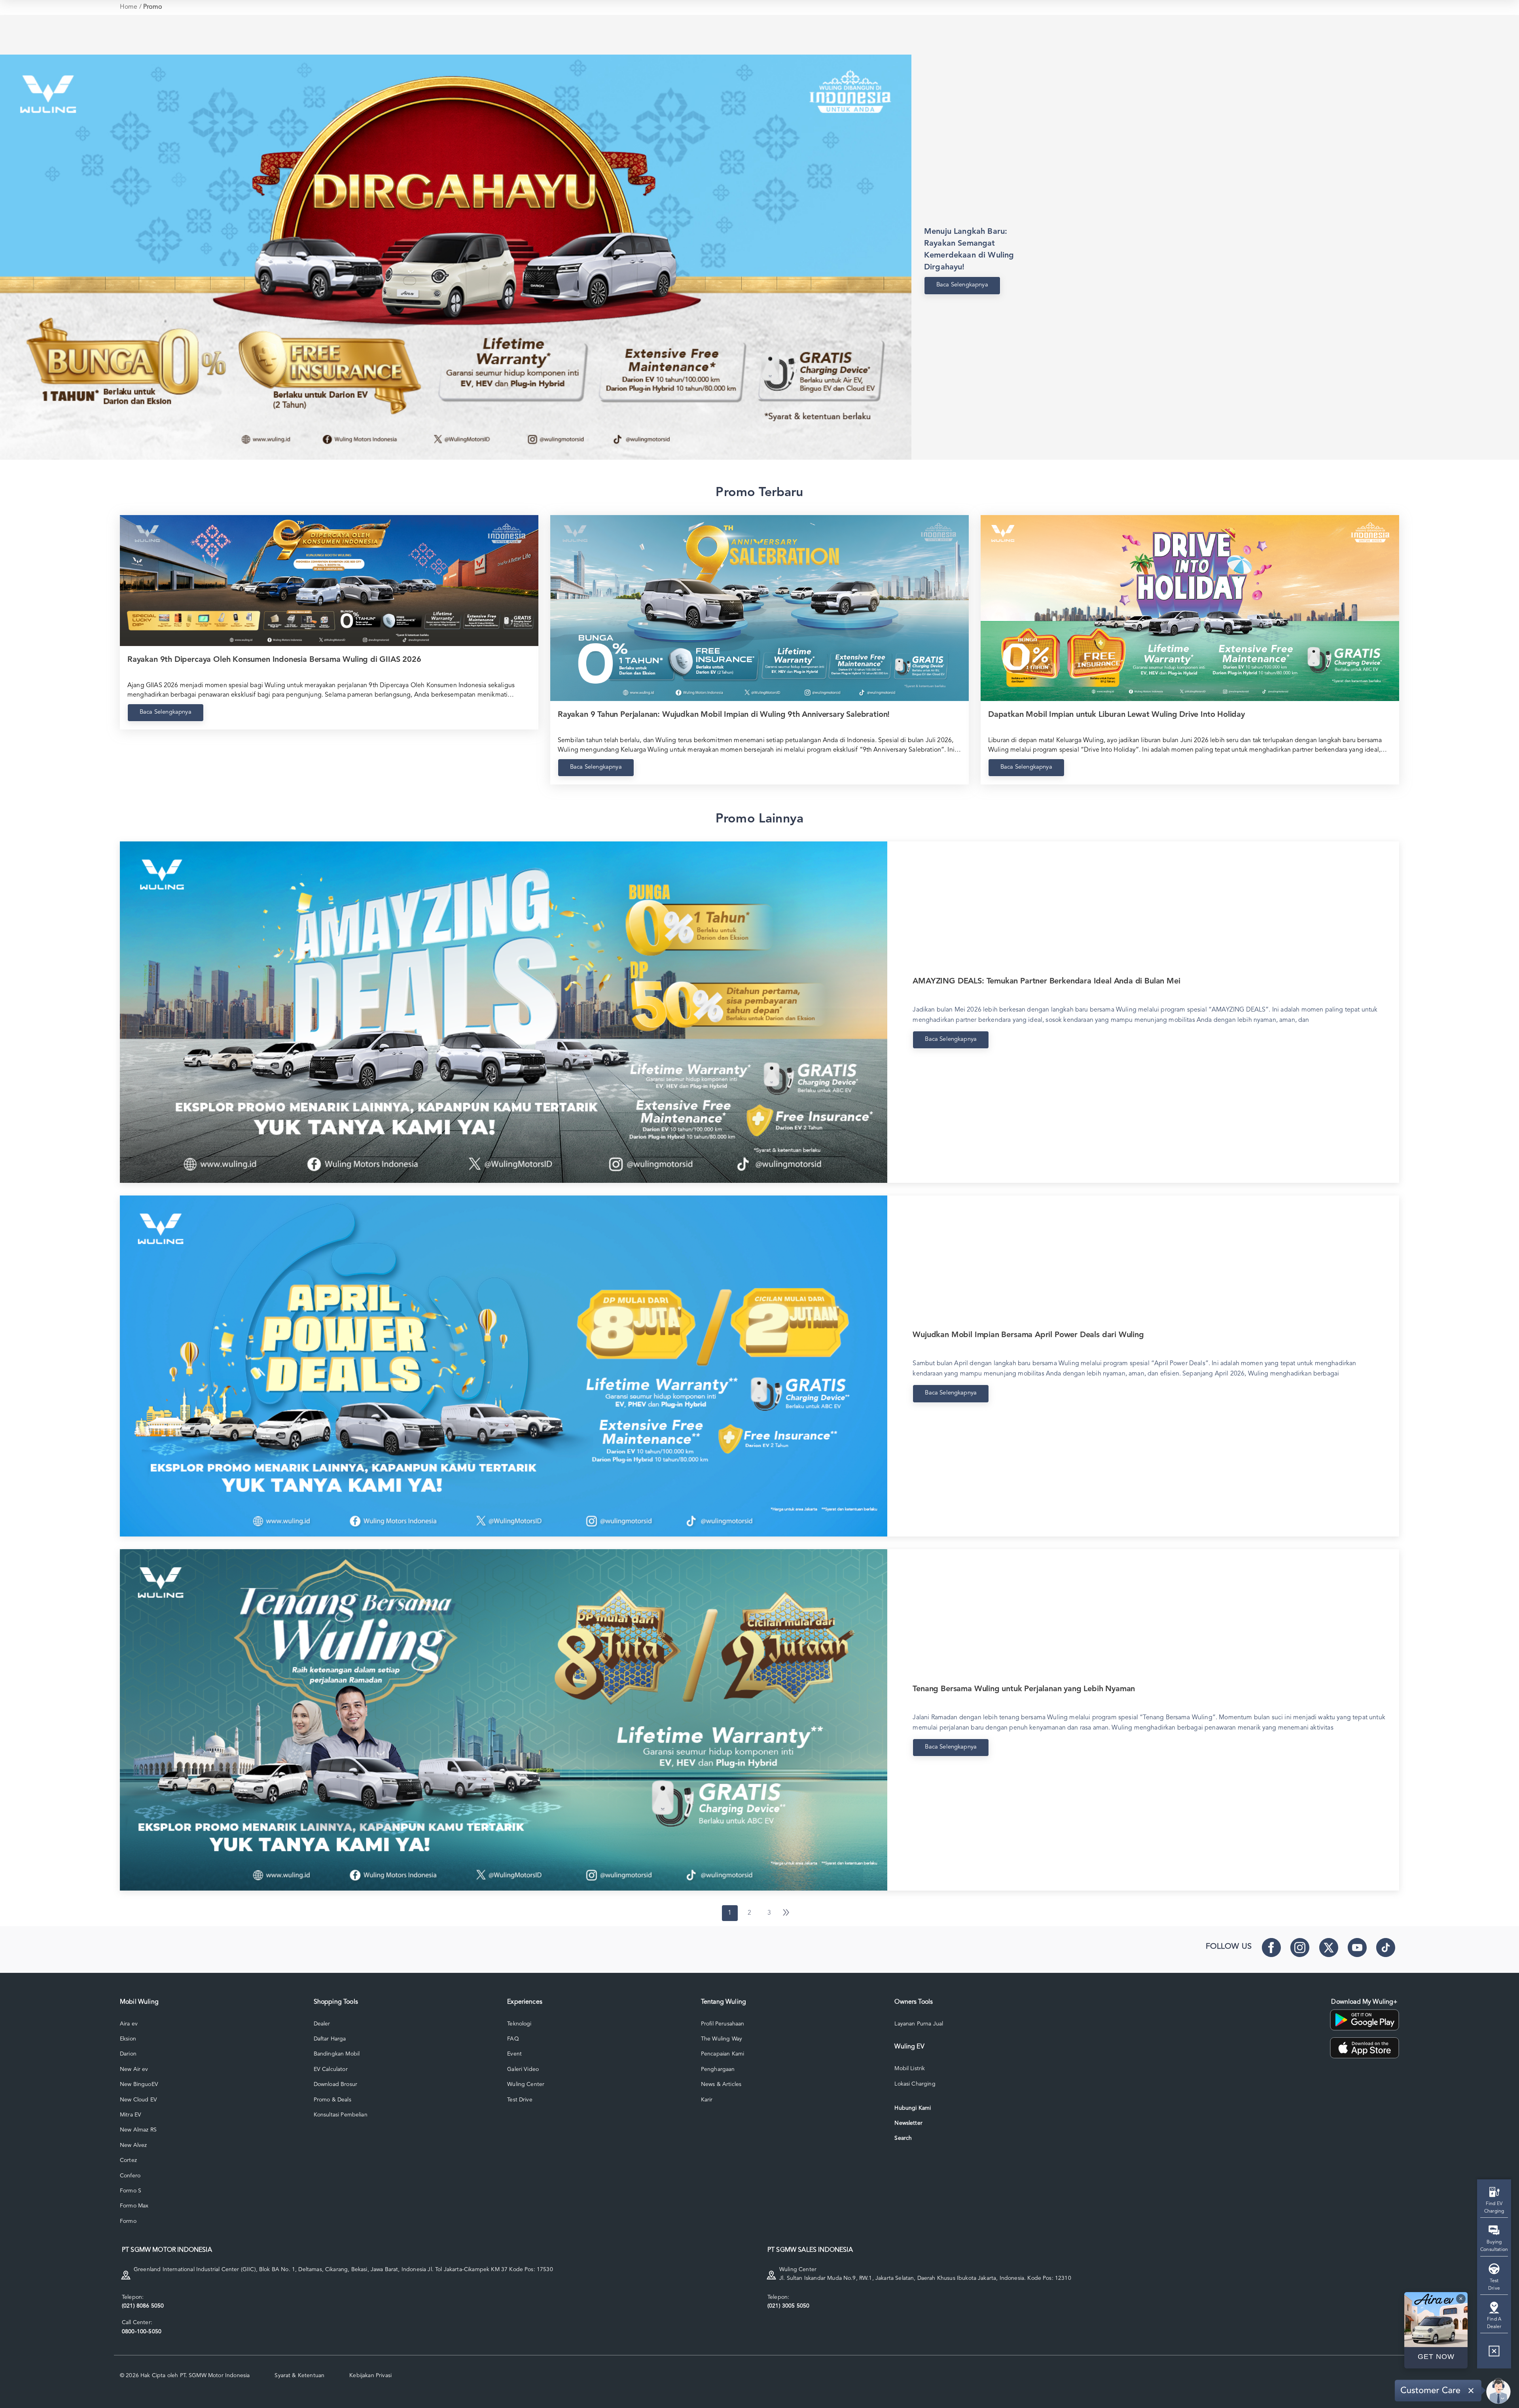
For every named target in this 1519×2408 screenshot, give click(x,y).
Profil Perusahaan (723, 2024)
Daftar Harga (330, 2039)
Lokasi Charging (915, 2084)
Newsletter (908, 2123)
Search (903, 2138)
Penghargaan (718, 2069)
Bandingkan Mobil (337, 2054)
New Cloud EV (138, 2100)
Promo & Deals (332, 2100)
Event (514, 2054)
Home (129, 7)
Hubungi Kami (913, 2108)
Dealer (322, 2024)
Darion (128, 2054)
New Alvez (133, 2145)
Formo (128, 2221)
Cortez (128, 2160)
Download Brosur (335, 2084)
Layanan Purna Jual (919, 2024)
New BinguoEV (139, 2084)
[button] (1494, 2354)
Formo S (131, 2191)
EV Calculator (331, 2069)
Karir (707, 2100)
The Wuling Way (722, 2039)
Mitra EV (131, 2115)
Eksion (128, 2039)
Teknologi (519, 2024)
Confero (130, 2176)
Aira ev (129, 2024)
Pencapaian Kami (723, 2054)
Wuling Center (526, 2084)
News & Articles (721, 2084)
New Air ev (134, 2069)
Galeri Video (523, 2069)
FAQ (513, 2039)
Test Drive (520, 2100)
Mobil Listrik (910, 2069)
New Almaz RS (138, 2130)
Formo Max (134, 2206)
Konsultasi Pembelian (341, 2115)
